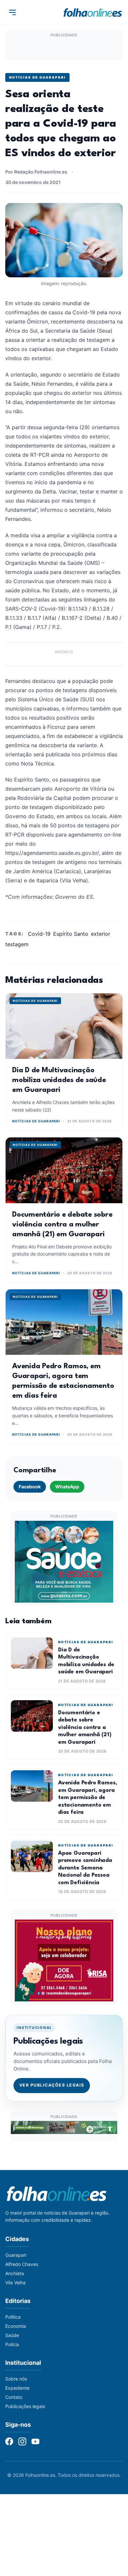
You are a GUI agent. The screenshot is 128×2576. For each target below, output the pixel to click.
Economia (16, 2326)
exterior (101, 934)
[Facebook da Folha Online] (9, 2441)
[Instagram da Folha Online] (22, 2441)
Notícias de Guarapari (37, 77)
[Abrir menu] (12, 12)
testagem (17, 944)
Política (13, 2317)
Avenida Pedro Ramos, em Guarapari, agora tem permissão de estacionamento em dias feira (87, 1798)
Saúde (12, 2335)
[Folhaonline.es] (93, 12)
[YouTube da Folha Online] (35, 2441)
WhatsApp (67, 1487)
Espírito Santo (71, 934)
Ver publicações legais (52, 2085)
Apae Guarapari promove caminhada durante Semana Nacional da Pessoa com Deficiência (85, 1868)
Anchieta (15, 2273)
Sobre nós (16, 2379)
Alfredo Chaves (22, 2264)
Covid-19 (39, 934)
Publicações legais (25, 2406)
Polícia (12, 2344)
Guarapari (16, 2255)
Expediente (17, 2388)
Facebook (30, 1487)
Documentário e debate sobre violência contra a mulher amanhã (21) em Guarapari (62, 1224)
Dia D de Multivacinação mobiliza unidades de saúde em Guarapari (59, 1080)
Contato (14, 2397)
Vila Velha (15, 2282)
